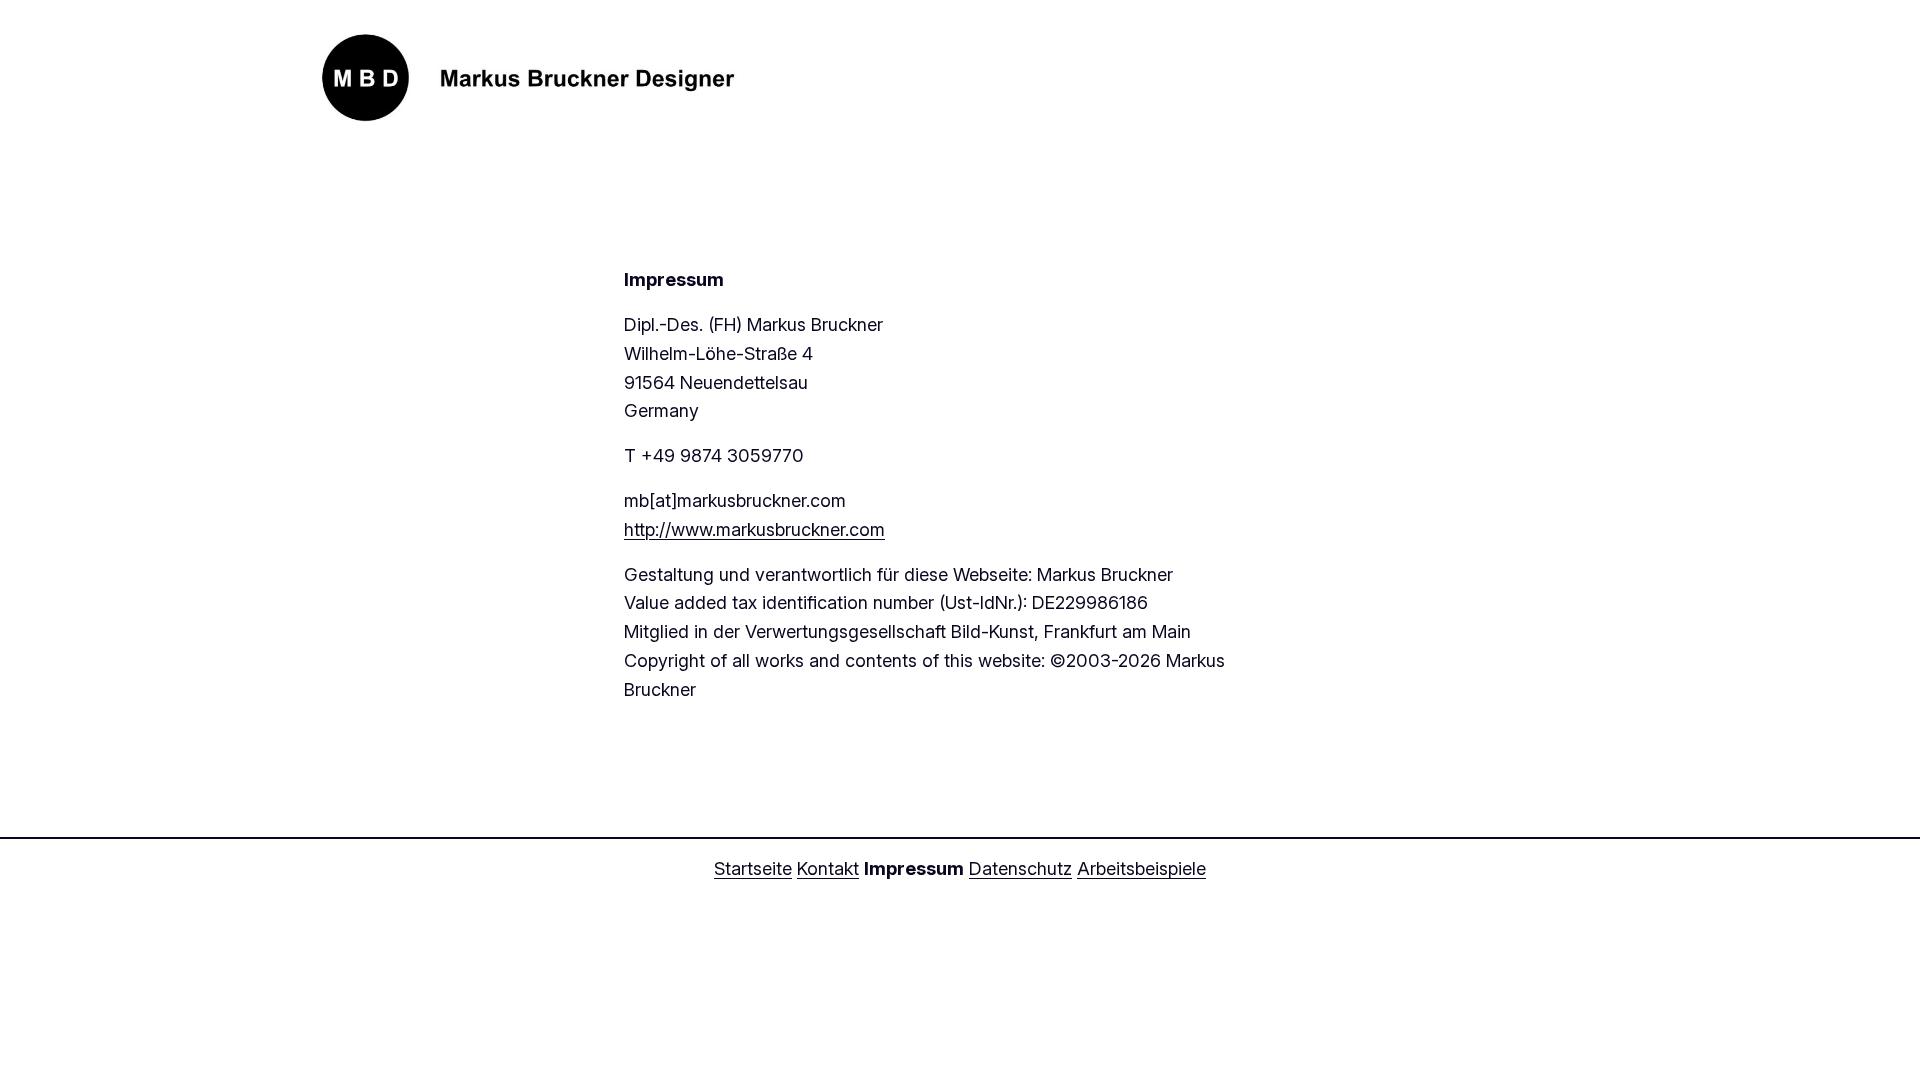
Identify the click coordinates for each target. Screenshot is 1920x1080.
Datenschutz (1020, 868)
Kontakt (828, 868)
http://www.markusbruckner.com (754, 529)
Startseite (753, 868)
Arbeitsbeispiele (1141, 868)
